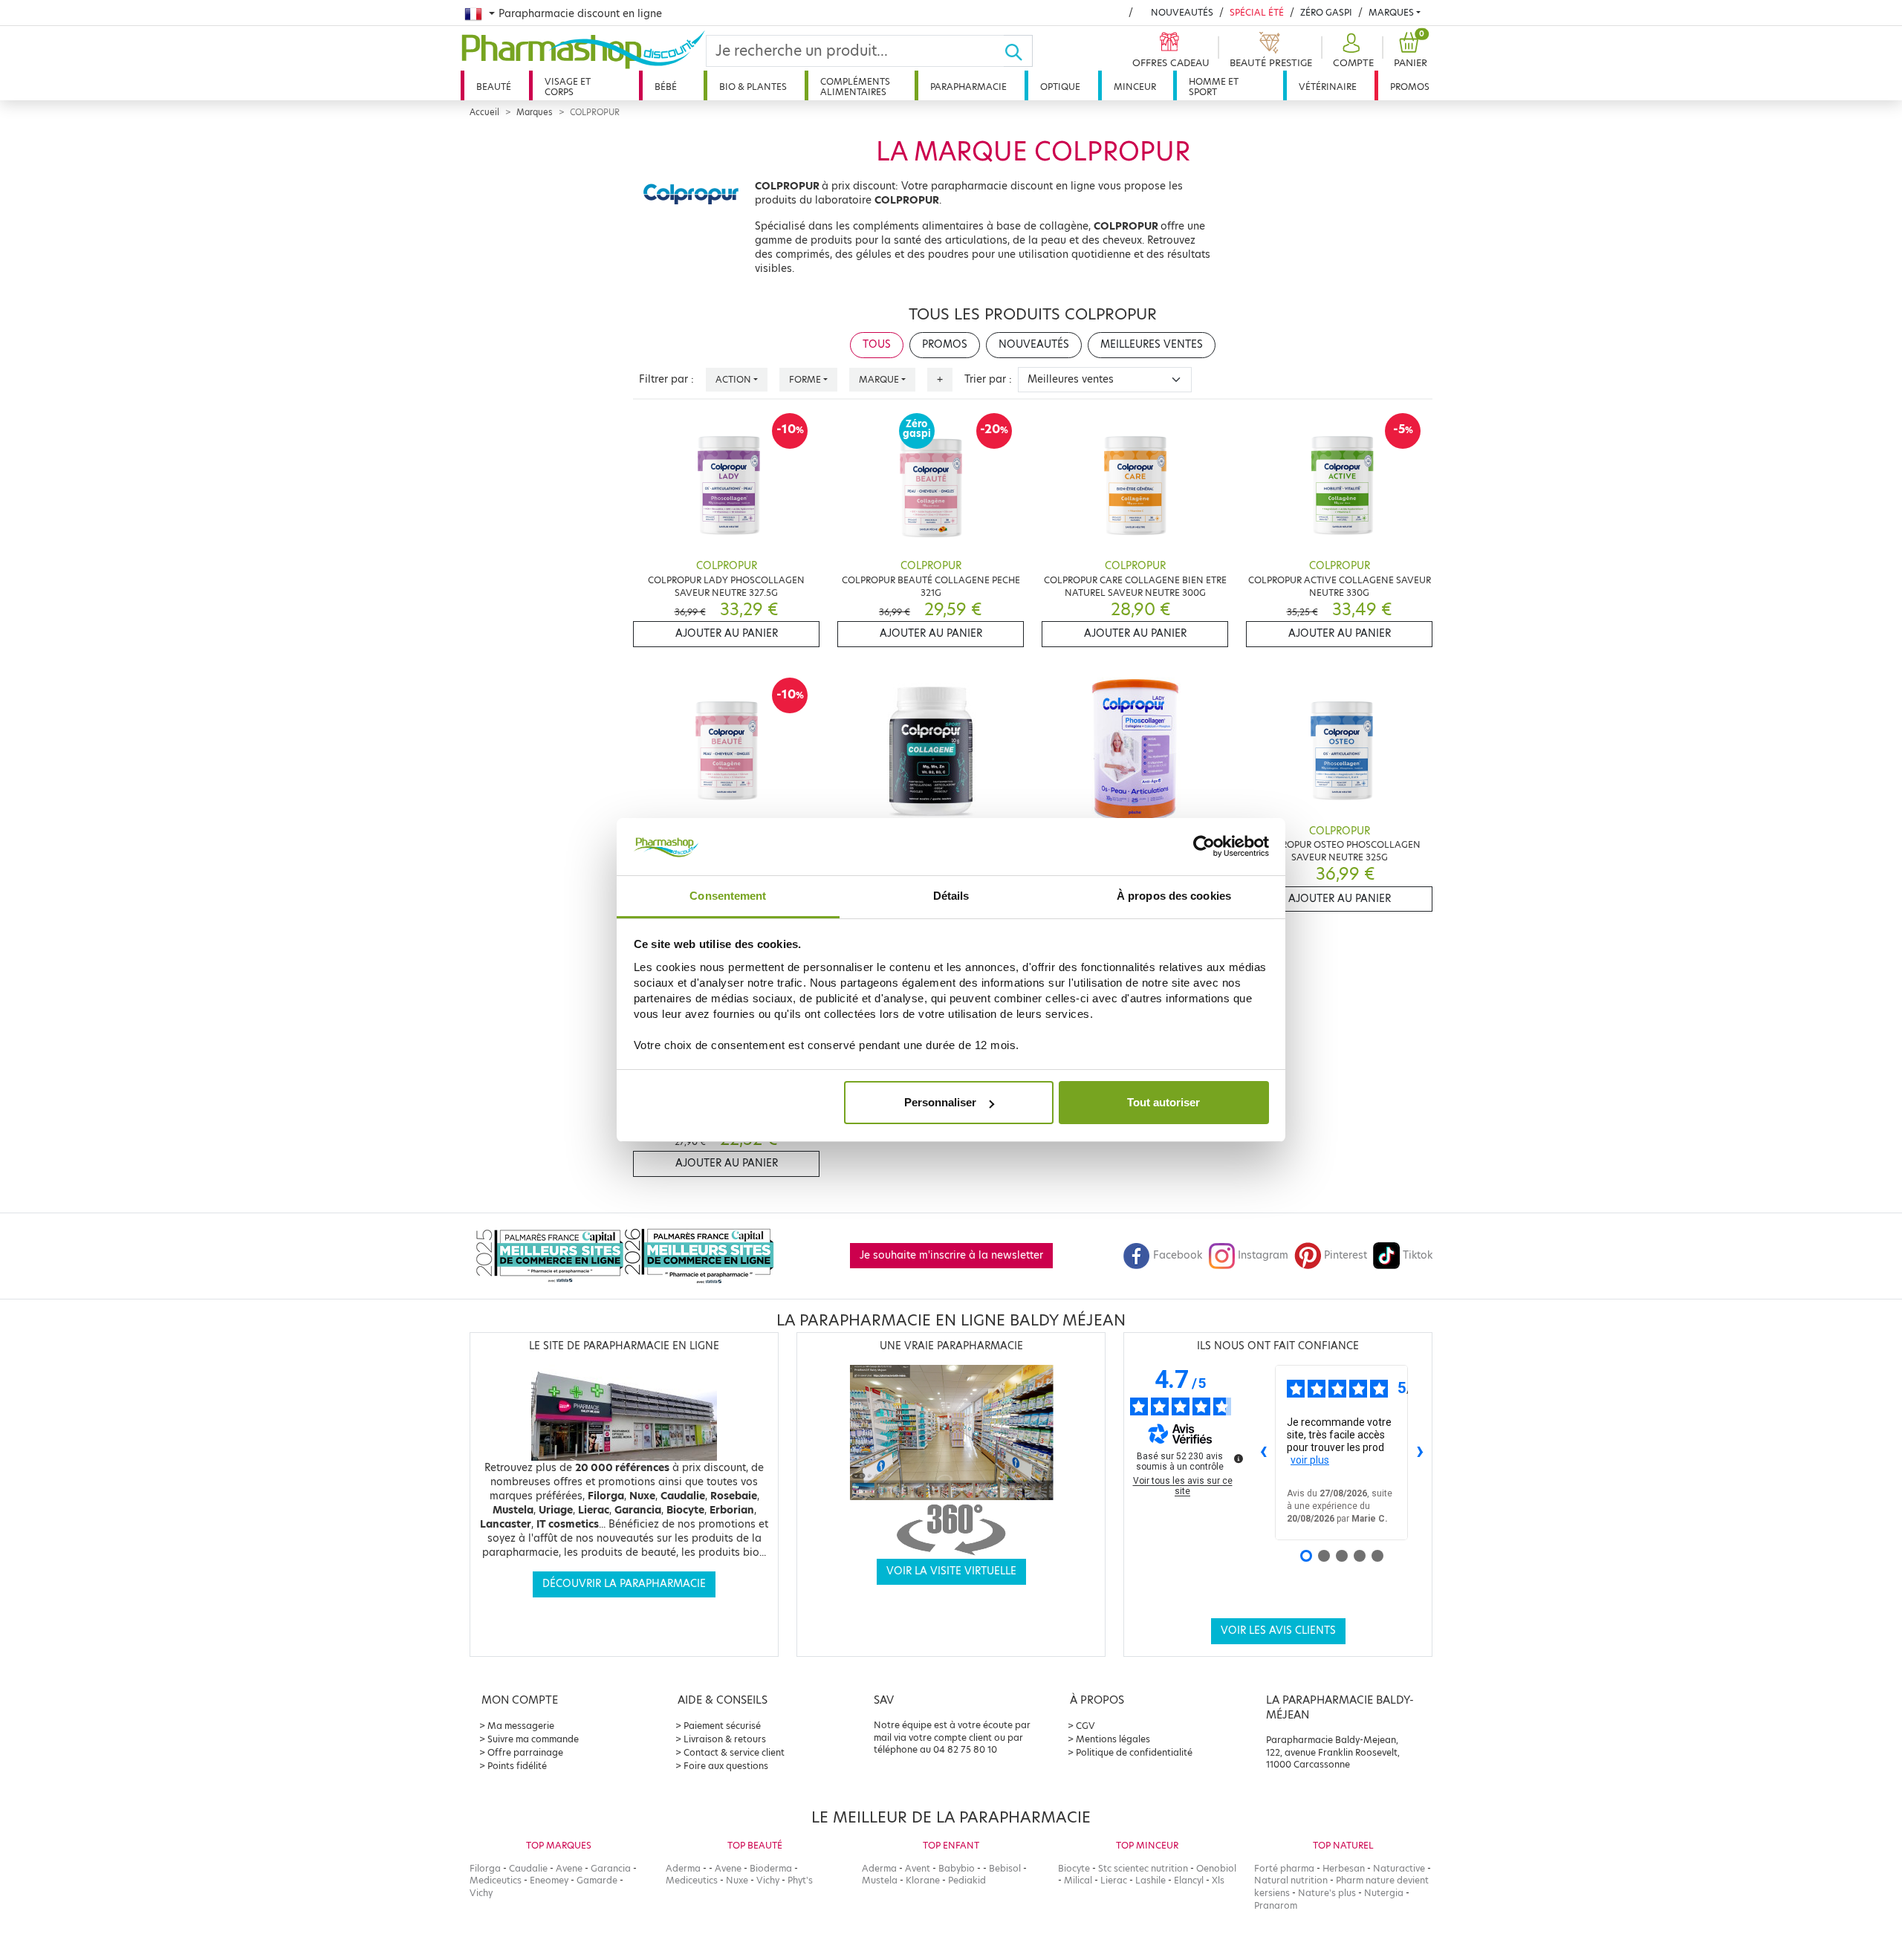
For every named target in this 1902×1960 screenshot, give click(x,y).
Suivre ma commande (533, 1739)
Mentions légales (1113, 1739)
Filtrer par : (666, 379)
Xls (1218, 1880)
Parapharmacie (968, 87)
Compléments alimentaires (855, 87)
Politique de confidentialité (1134, 1752)
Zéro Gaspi (1326, 12)
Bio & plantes (753, 87)
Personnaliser (940, 1102)
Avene (569, 1868)
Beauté (494, 87)
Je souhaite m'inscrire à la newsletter (951, 1255)
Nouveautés (1182, 12)
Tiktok (1418, 1255)
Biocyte (1074, 1868)
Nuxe (737, 1880)
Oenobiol (1216, 1868)
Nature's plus (1327, 1893)
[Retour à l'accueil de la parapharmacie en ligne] (583, 50)
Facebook (1178, 1255)
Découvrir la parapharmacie (624, 1584)
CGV (1085, 1726)
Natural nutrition (1291, 1880)
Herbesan (1344, 1868)
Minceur (1135, 87)
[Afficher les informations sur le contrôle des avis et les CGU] (1239, 1458)
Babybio (957, 1868)
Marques (1391, 12)
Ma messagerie (521, 1726)
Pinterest (1346, 1255)
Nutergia (1384, 1893)
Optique (1060, 87)
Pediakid (967, 1880)
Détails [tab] (951, 896)
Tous (877, 344)
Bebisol (1005, 1868)
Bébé (666, 87)
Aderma (683, 1868)
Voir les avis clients (1278, 1630)
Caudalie (528, 1868)
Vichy (481, 1893)
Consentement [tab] (728, 896)
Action (733, 379)
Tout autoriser (1163, 1102)
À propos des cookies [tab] (1174, 896)
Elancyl (1189, 1880)
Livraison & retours (725, 1739)
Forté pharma (1284, 1868)
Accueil (484, 112)
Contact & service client (734, 1752)
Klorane (923, 1880)
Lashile (1150, 1880)
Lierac (1114, 1880)
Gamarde (597, 1880)
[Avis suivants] (1420, 1453)
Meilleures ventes (1152, 344)
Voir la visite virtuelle (951, 1571)
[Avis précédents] (1263, 1453)
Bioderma (771, 1868)
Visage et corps (568, 87)
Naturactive (1399, 1868)
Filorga (485, 1868)
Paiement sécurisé (722, 1726)
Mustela (880, 1880)
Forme (805, 379)
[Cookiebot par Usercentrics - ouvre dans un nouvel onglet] (1204, 847)
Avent (918, 1868)
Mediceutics (496, 1880)
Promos (1410, 87)
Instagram (1263, 1255)
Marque (879, 379)
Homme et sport (1214, 87)
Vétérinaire (1328, 87)
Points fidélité (517, 1766)
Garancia (611, 1868)
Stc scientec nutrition (1143, 1868)
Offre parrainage (525, 1752)
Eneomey (549, 1880)
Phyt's (800, 1880)
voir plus (1310, 1460)
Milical (1078, 1880)
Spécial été (1257, 12)
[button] (1351, 51)
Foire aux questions (726, 1766)
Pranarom (1276, 1905)
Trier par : (988, 379)
